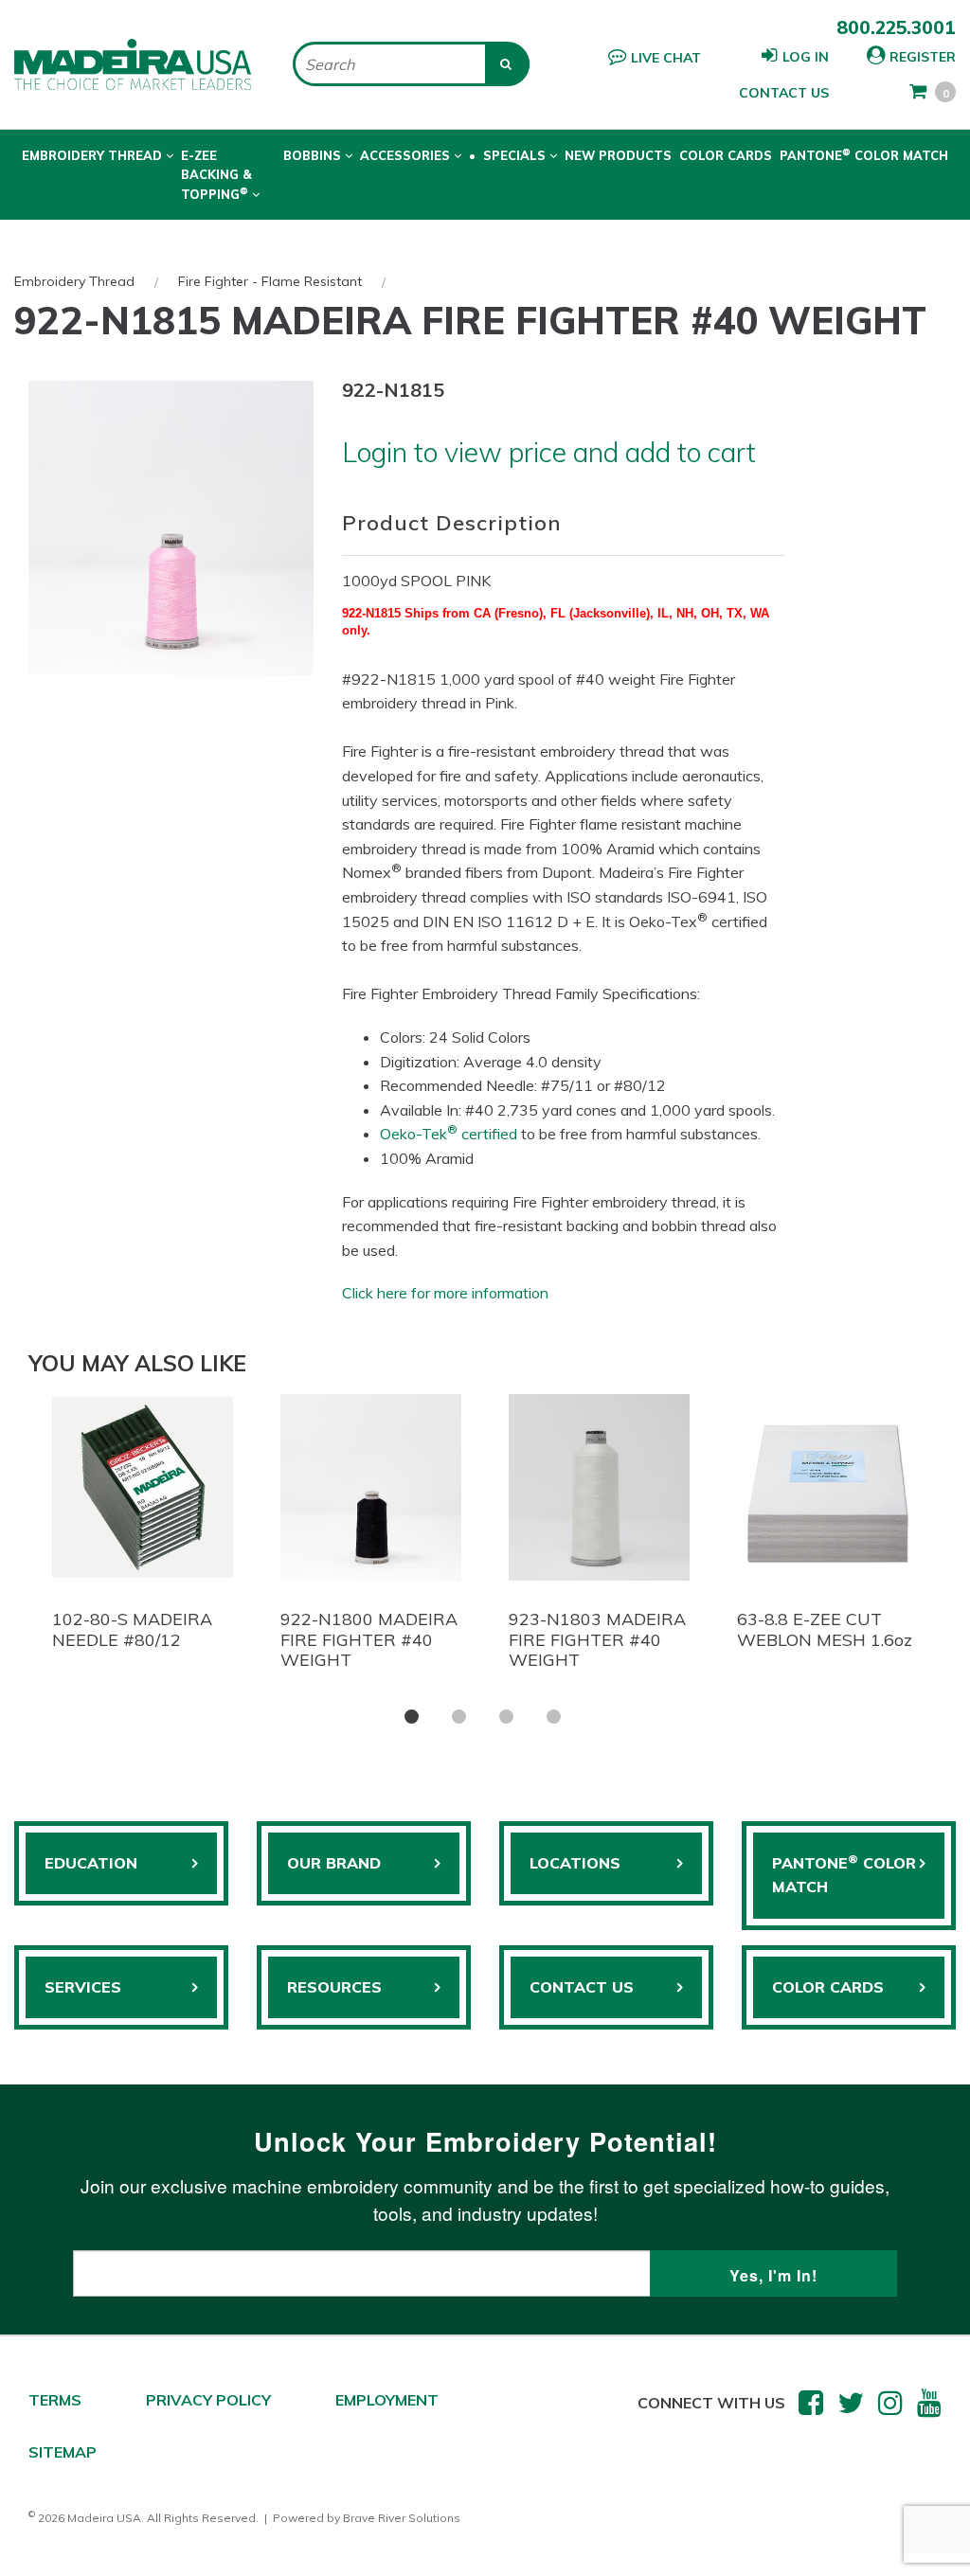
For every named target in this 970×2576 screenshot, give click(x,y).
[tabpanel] (143, 1527)
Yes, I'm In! (773, 2275)
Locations (575, 1863)
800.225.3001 (896, 27)
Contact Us (784, 93)
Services (83, 1987)
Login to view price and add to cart (549, 452)
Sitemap (63, 2452)
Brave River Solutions (402, 2518)
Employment (387, 2400)
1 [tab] (412, 1717)
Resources (334, 1987)
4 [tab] (554, 1717)
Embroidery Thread (74, 281)
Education (91, 1863)
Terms (55, 2400)
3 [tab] (506, 1717)
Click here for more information (445, 1293)
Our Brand (334, 1863)
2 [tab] (459, 1717)
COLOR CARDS (828, 1987)
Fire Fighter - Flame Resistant (270, 281)
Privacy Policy (208, 2400)
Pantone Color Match (864, 154)
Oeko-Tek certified (449, 1134)
